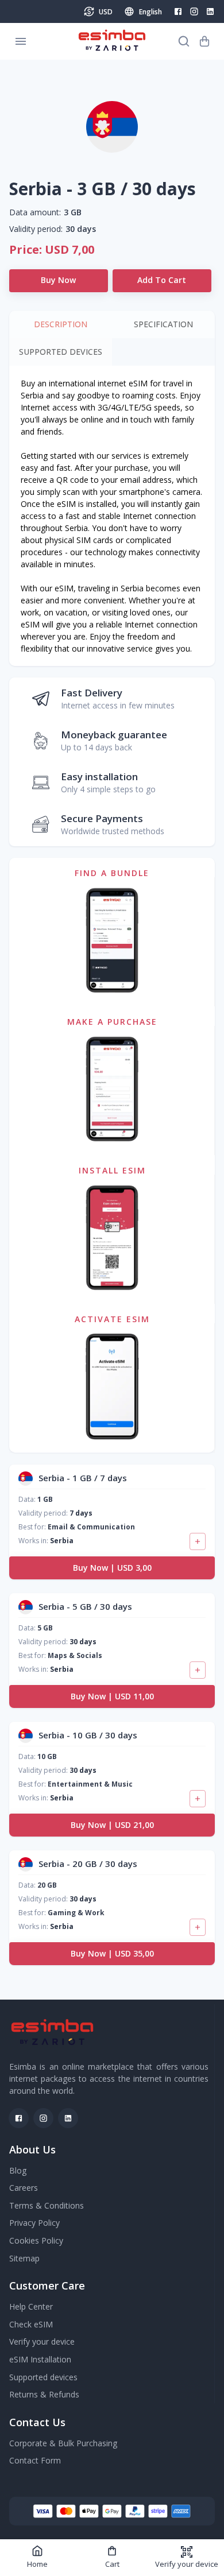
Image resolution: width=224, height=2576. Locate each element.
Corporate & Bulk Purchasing (63, 2443)
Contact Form (35, 2460)
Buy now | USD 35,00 (112, 1953)
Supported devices (43, 2377)
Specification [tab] (163, 324)
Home (37, 2564)
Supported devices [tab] (61, 352)
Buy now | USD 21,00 (112, 1825)
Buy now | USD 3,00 (112, 1568)
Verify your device (187, 2564)
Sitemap (24, 2258)
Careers (24, 2188)
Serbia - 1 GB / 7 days (83, 1478)
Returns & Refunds (44, 2394)
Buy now (58, 280)
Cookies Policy (36, 2240)
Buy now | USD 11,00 (112, 1696)
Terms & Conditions (47, 2205)
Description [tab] (61, 324)
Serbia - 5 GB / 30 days (85, 1606)
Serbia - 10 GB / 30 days (88, 1735)
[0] (204, 41)
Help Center (31, 2306)
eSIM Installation (40, 2359)
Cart (112, 2564)
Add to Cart (162, 280)
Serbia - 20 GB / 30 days (88, 1864)
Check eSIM (31, 2324)
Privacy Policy (34, 2223)
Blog (18, 2170)
